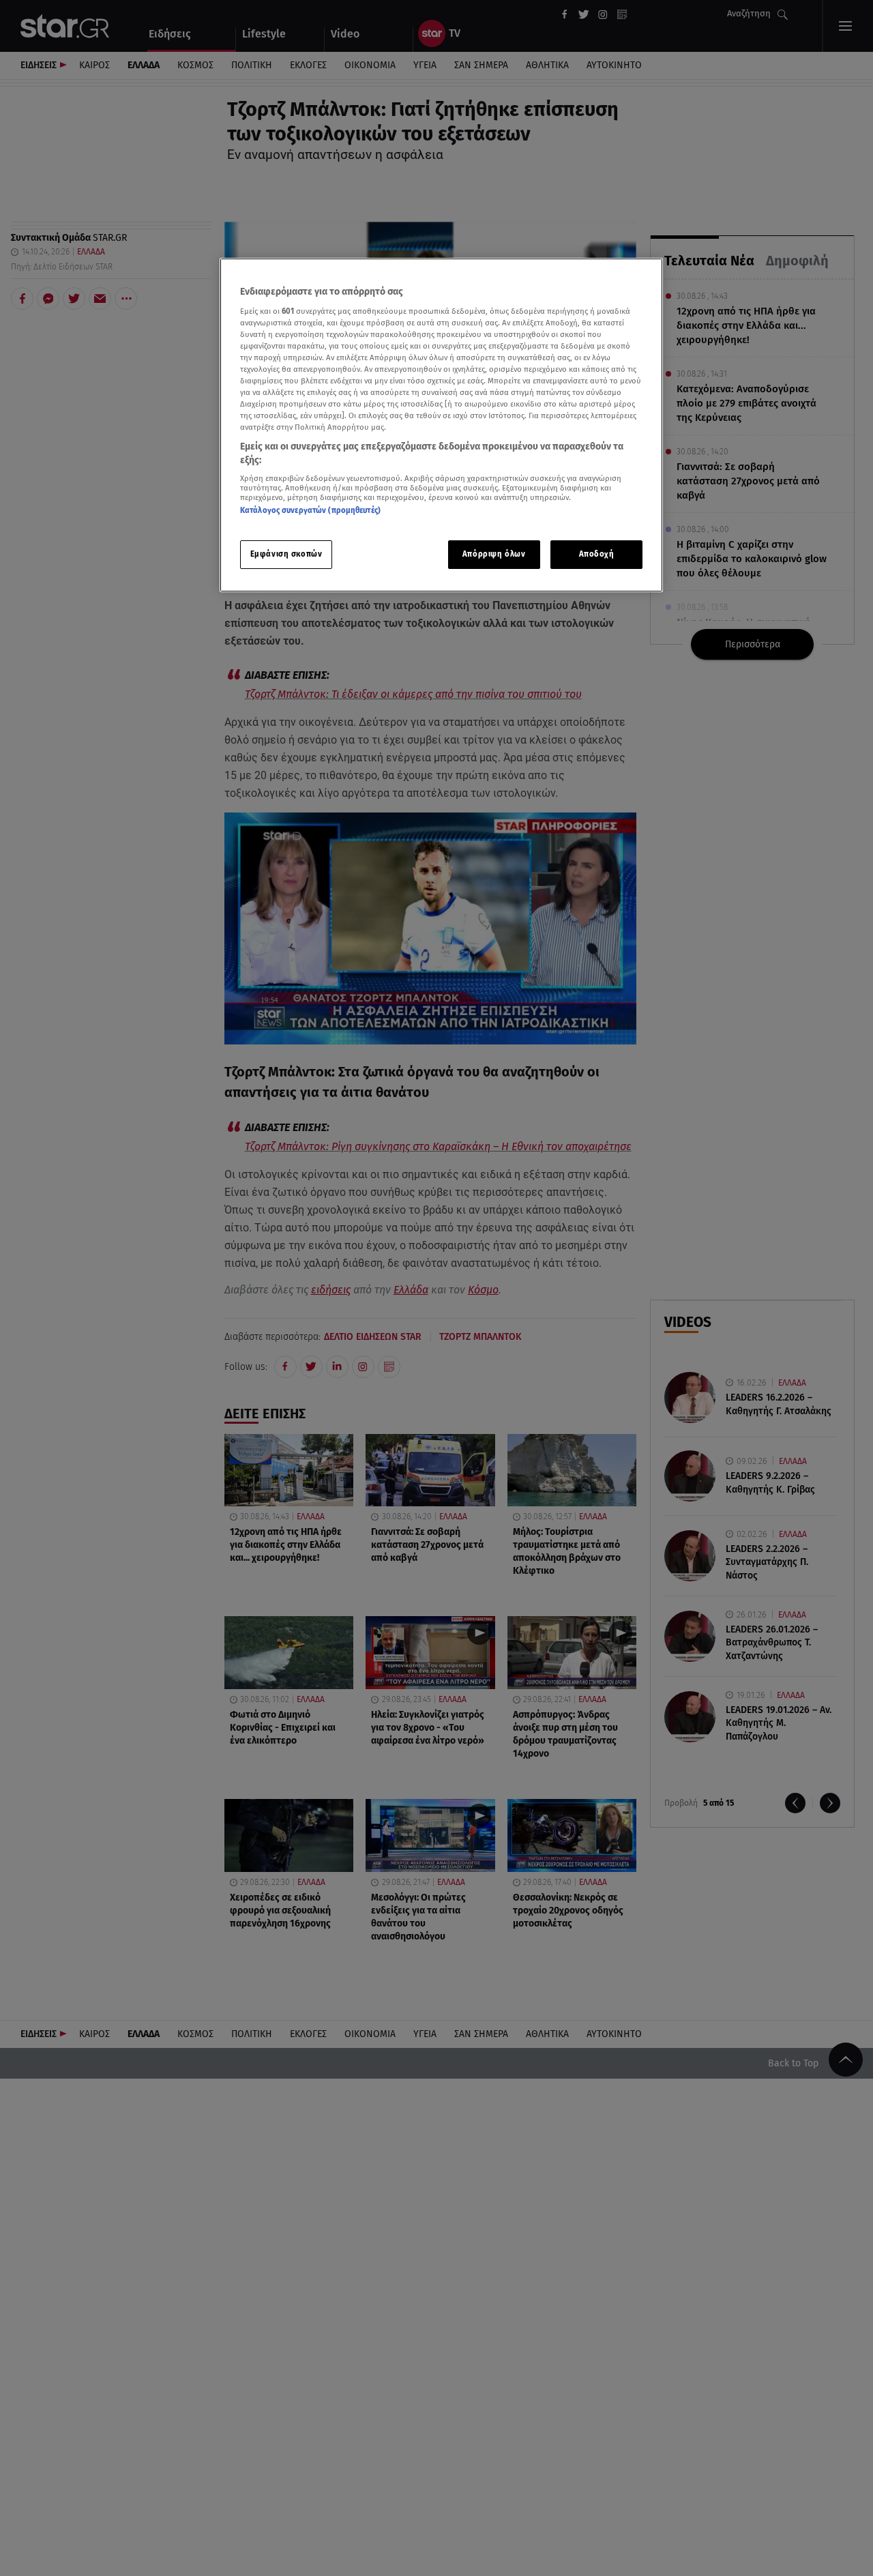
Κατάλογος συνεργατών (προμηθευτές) (310, 510)
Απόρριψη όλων (494, 553)
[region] (441, 425)
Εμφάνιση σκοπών (286, 553)
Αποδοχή (597, 553)
